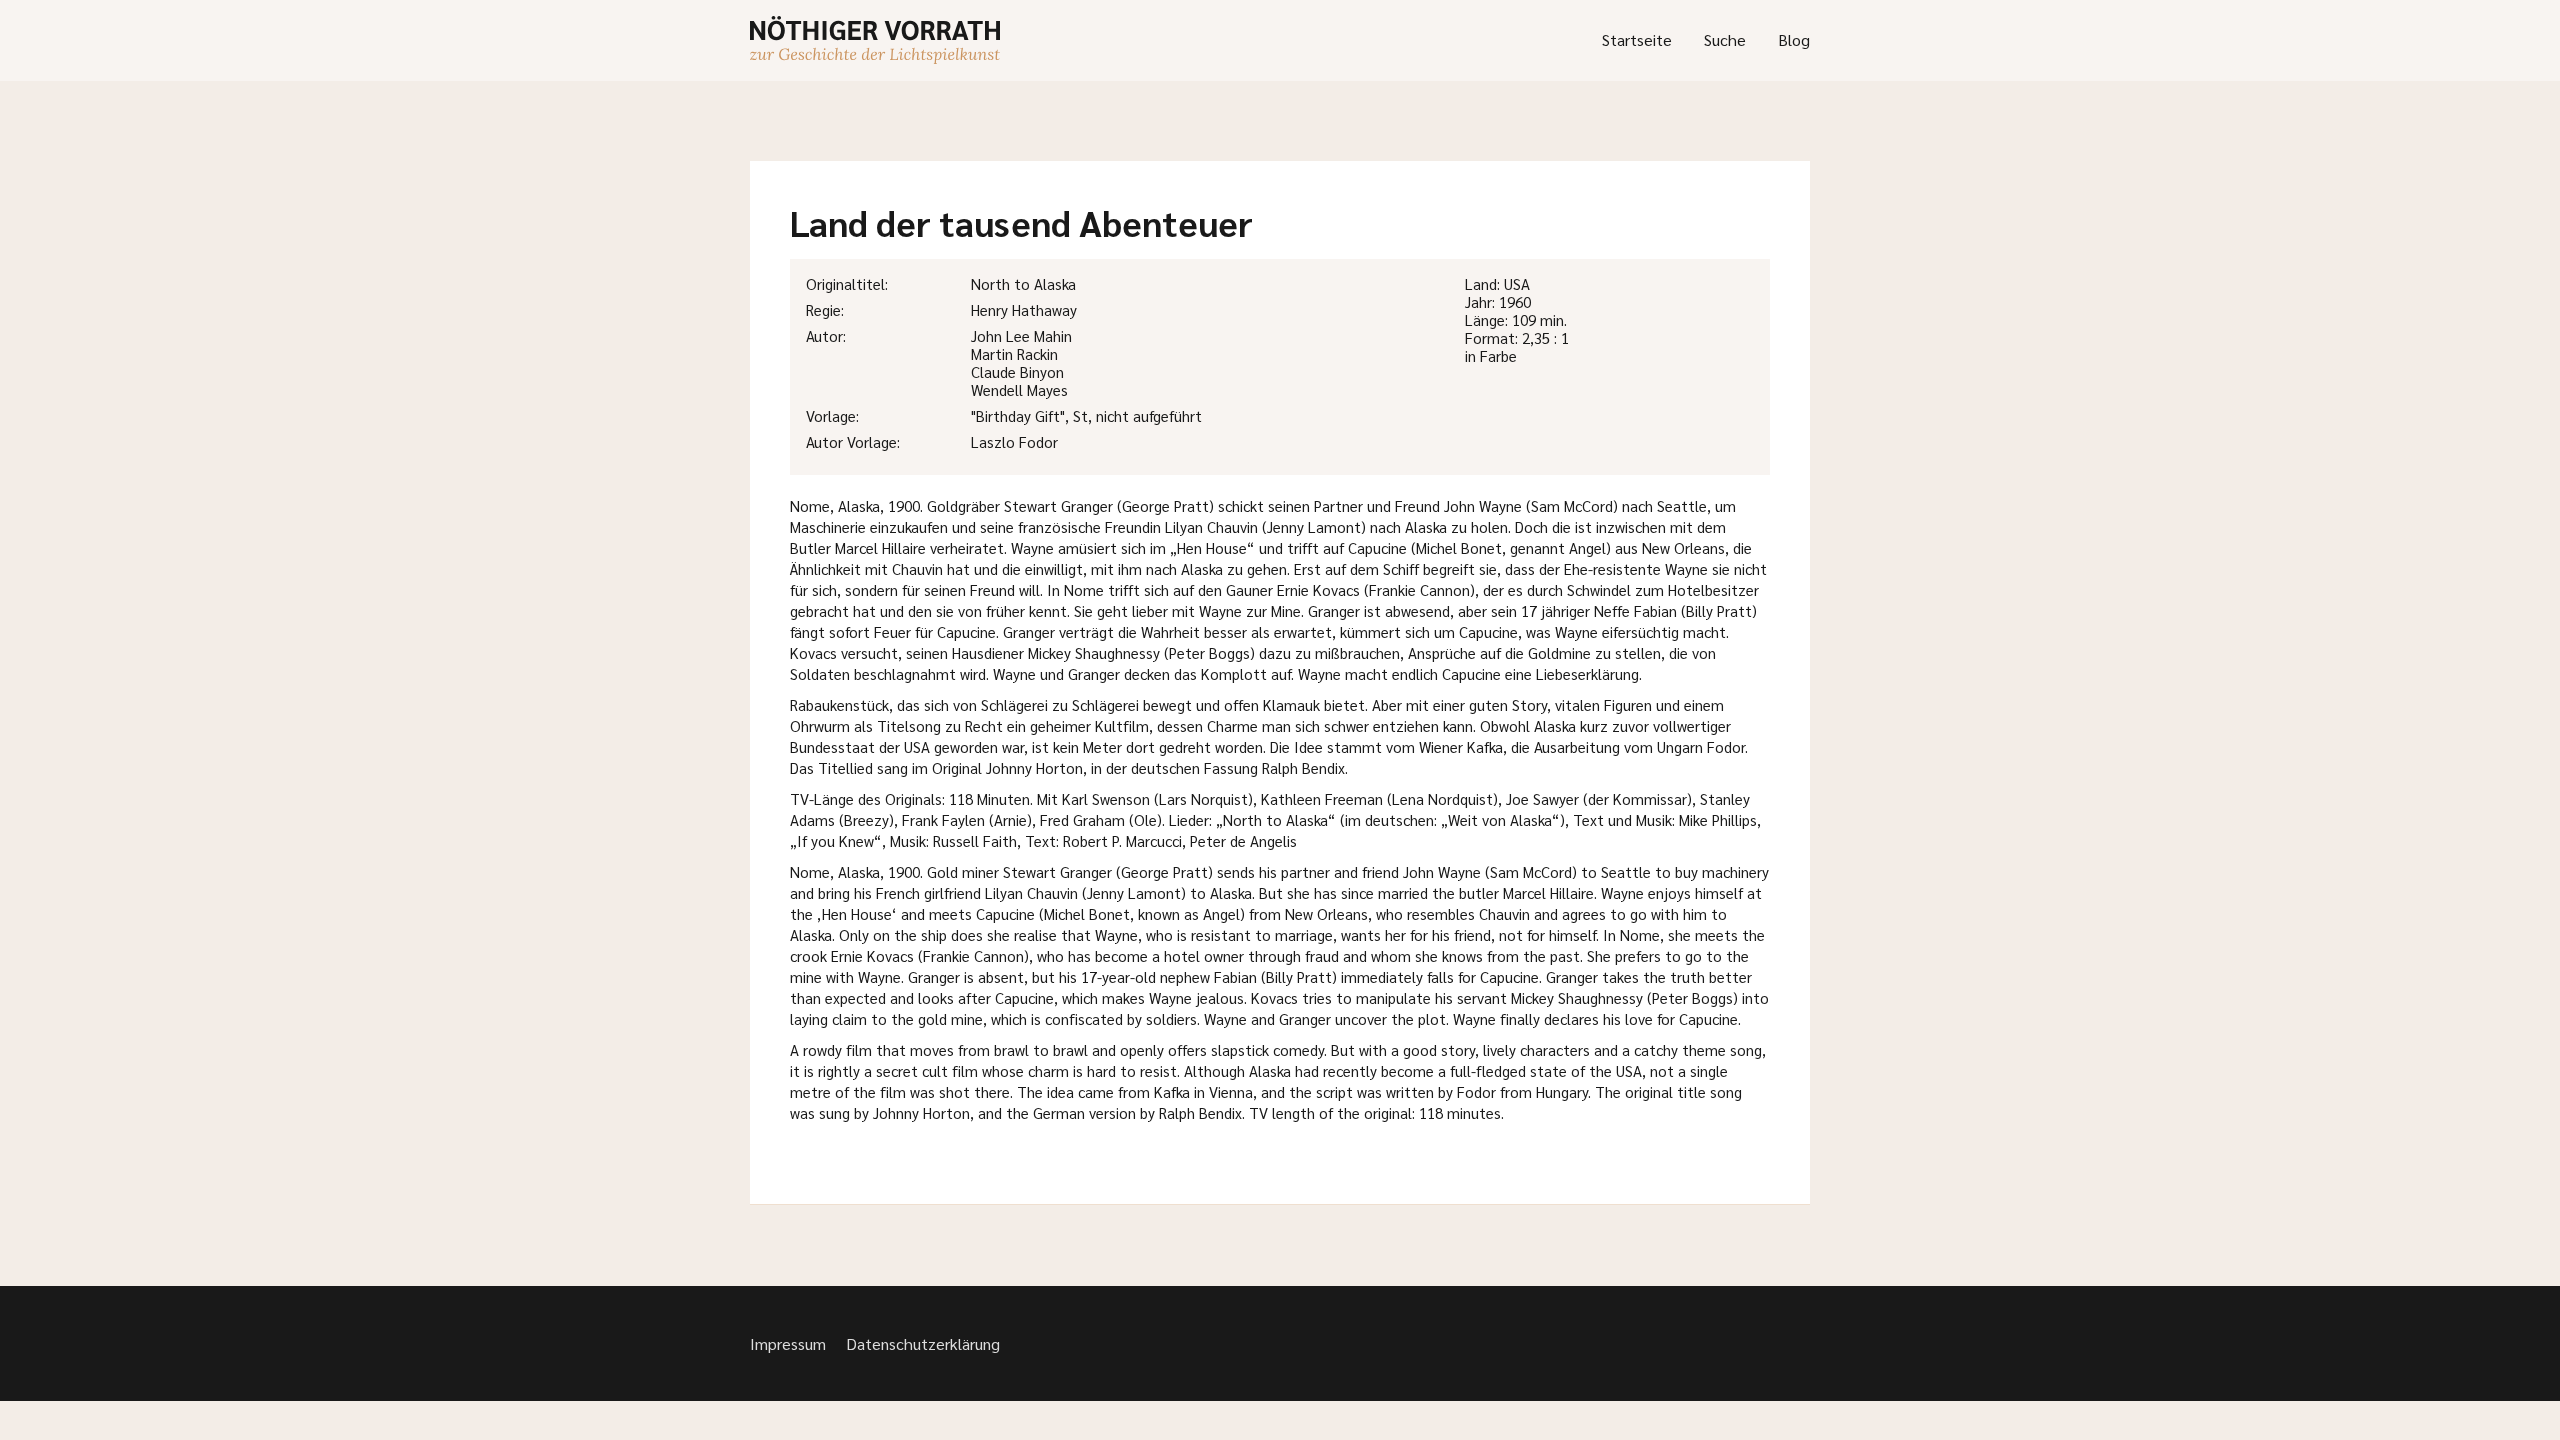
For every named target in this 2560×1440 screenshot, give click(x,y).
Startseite (1637, 39)
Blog (1794, 39)
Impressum (788, 1343)
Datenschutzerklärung (923, 1343)
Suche (1725, 39)
